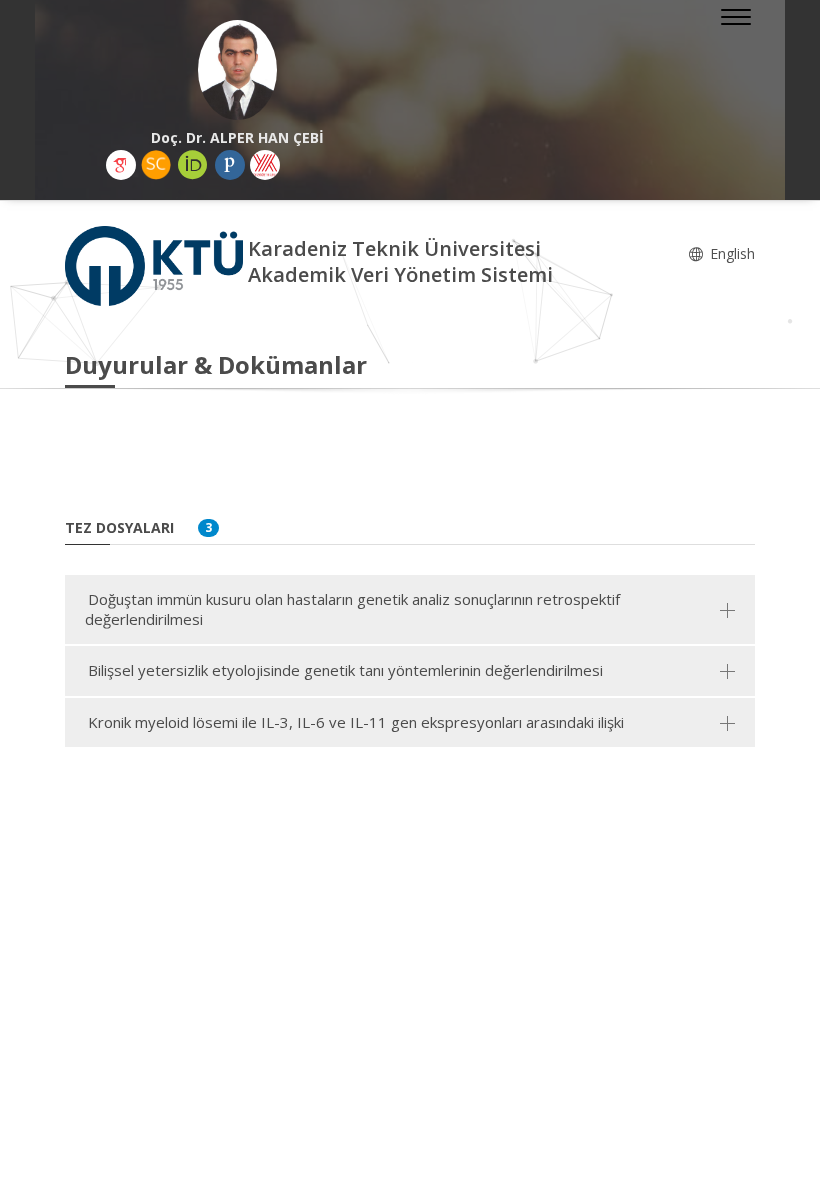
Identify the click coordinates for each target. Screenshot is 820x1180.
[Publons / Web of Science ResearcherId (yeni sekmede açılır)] (230, 165)
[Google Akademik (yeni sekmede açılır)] (121, 165)
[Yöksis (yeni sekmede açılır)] (265, 165)
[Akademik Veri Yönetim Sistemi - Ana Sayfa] (156, 264)
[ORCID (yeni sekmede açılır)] (193, 165)
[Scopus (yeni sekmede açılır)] (156, 165)
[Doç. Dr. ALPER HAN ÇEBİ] (237, 70)
